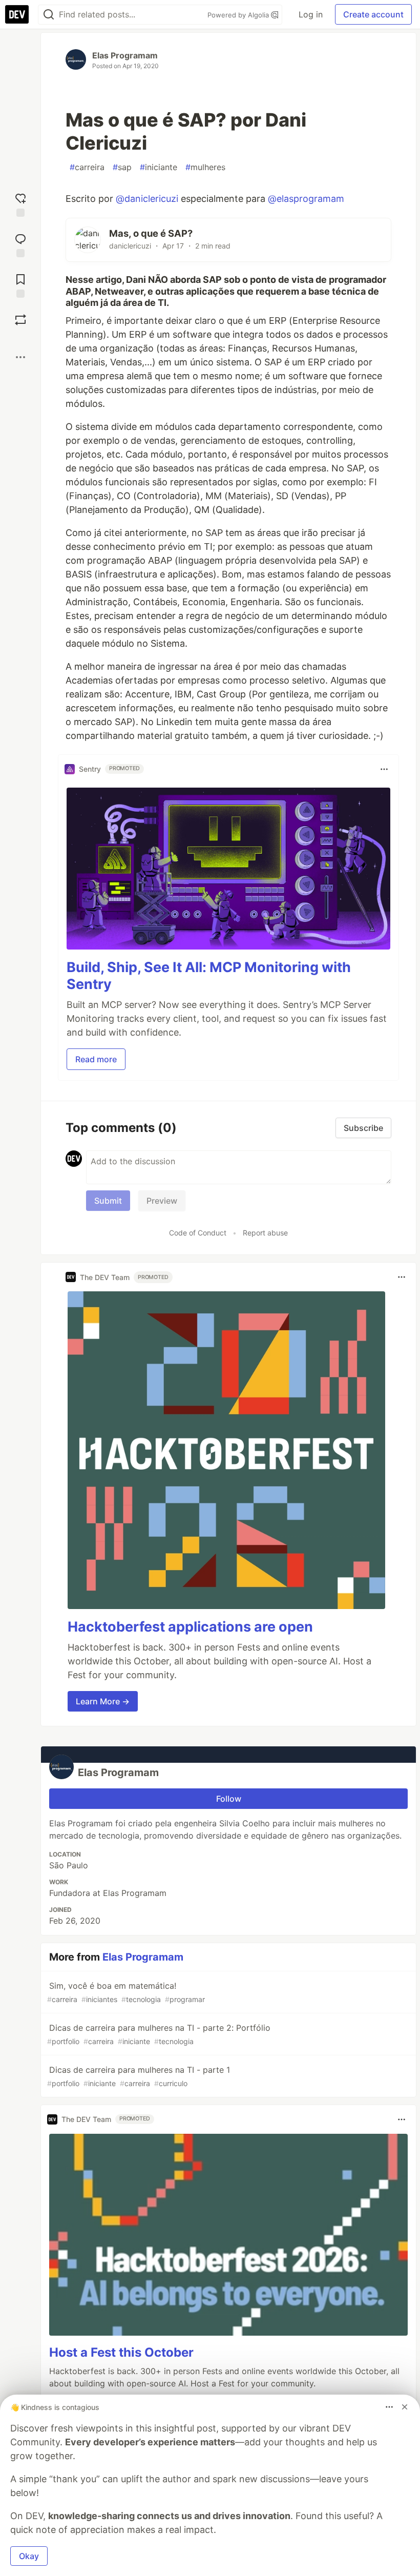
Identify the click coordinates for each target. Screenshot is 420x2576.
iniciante (159, 167)
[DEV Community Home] (17, 14)
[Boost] (20, 320)
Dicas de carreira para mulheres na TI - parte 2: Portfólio (159, 2034)
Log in (311, 14)
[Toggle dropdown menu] (384, 769)
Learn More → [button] (103, 1701)
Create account (373, 14)
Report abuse (265, 1233)
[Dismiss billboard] (405, 2407)
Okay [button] (29, 2556)
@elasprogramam (306, 199)
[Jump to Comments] (20, 244)
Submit (108, 1201)
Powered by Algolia (239, 15)
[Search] (49, 15)
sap (122, 167)
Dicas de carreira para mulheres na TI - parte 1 (139, 2076)
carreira (87, 167)
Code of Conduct (198, 1233)
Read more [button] (96, 1059)
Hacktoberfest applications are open (190, 1627)
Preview (162, 1201)
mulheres (205, 167)
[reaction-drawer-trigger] (20, 204)
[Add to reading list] (20, 285)
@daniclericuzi (147, 199)
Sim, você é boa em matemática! (126, 1992)
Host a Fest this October (121, 2352)
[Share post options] (20, 357)
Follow (229, 1799)
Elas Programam (125, 55)
